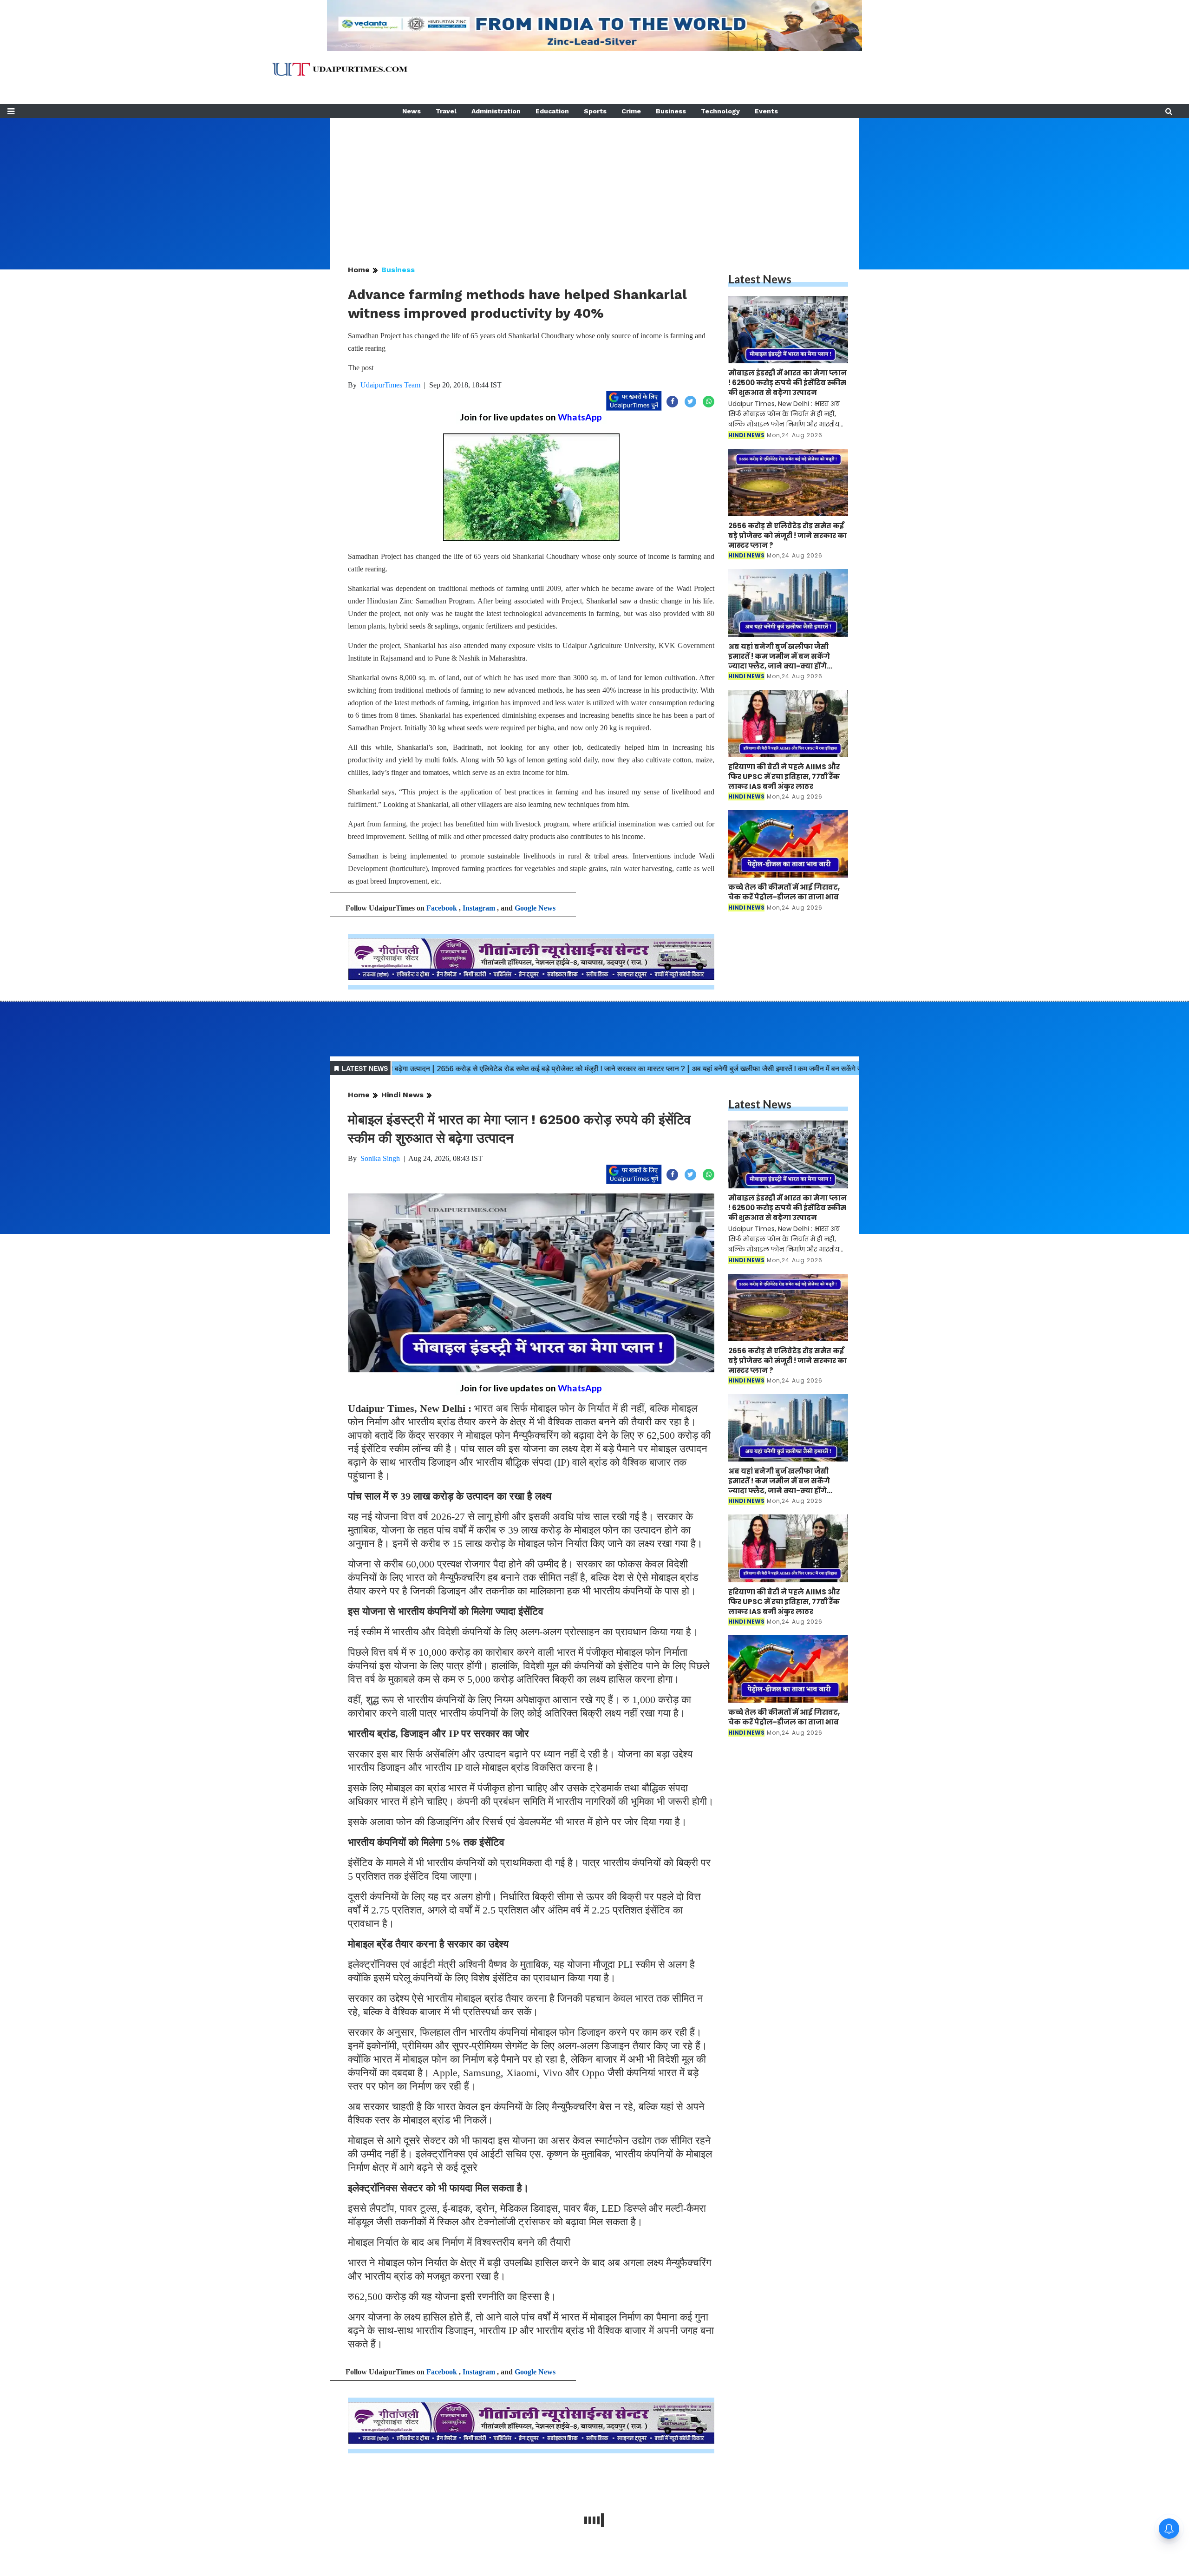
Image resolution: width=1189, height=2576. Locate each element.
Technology (720, 111)
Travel (446, 111)
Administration (496, 111)
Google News (535, 908)
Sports (595, 111)
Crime (631, 111)
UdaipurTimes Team (390, 385)
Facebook (442, 908)
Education (552, 111)
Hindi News (402, 1095)
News (412, 111)
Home (359, 270)
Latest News (760, 279)
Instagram (479, 908)
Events (766, 111)
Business (671, 111)
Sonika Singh (380, 1158)
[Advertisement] (594, 183)
